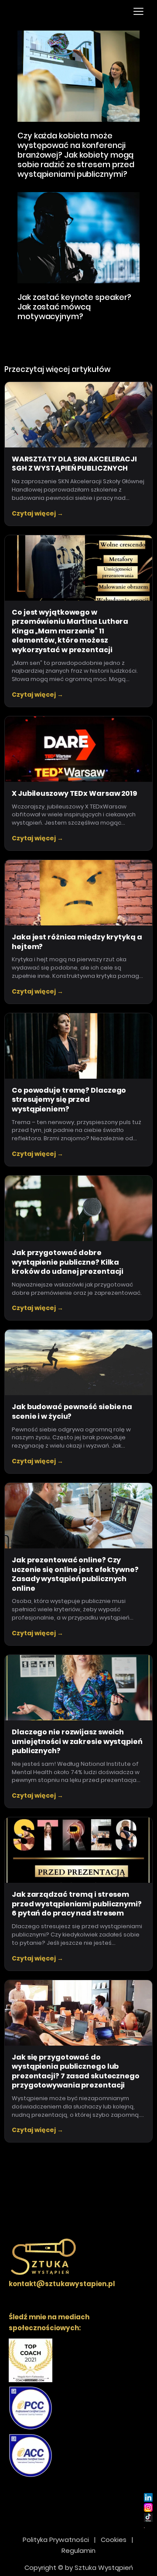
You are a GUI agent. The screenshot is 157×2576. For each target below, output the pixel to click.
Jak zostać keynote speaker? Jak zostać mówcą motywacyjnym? (74, 307)
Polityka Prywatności (56, 2540)
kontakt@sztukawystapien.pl (62, 2284)
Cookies (114, 2540)
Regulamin (78, 2550)
